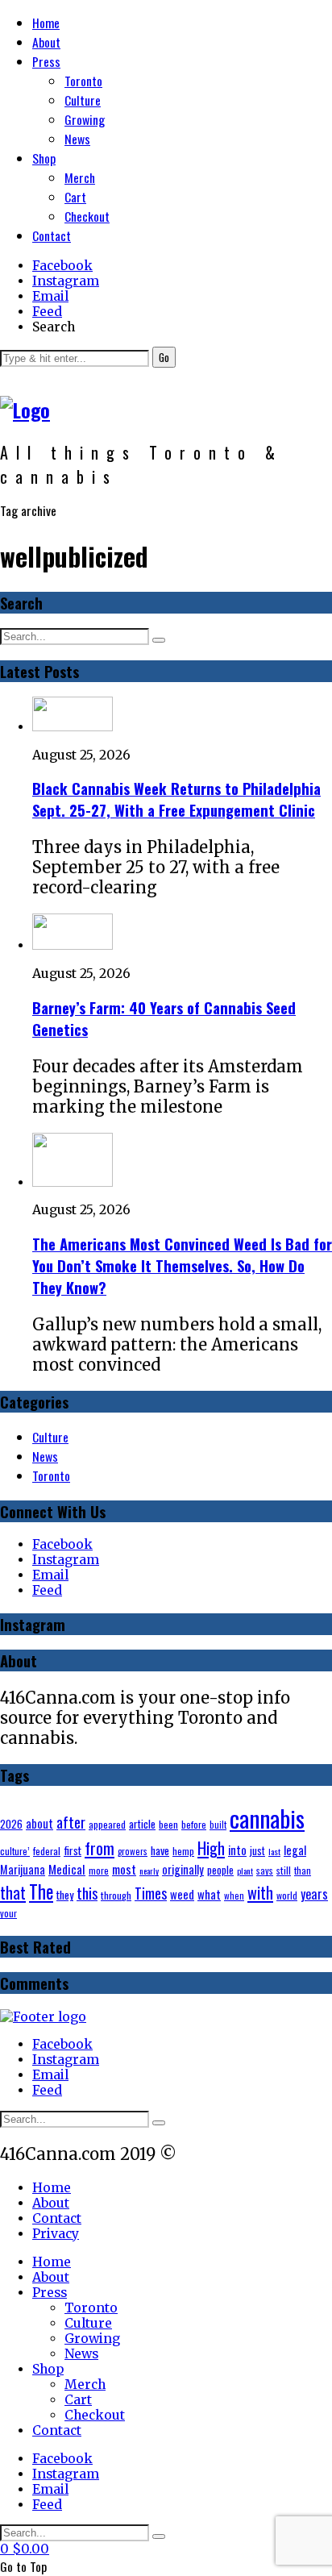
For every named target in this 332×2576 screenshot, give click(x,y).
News (77, 139)
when (234, 1896)
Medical (67, 1869)
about (39, 1823)
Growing (85, 119)
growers (133, 1851)
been (168, 1824)
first (73, 1850)
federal (47, 1851)
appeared (107, 1824)
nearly (149, 1871)
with (260, 1892)
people (220, 1870)
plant (245, 1871)
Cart (75, 197)
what (209, 1894)
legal (295, 1850)
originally (183, 1869)
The (41, 1891)
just (257, 1850)
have (160, 1850)
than (303, 1870)
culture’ (15, 1851)
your (8, 1913)
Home (46, 23)
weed (182, 1894)
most (124, 1869)
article (142, 1824)
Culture (83, 100)
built (218, 1825)
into (237, 1850)
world (287, 1895)
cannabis (267, 1818)
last (274, 1851)
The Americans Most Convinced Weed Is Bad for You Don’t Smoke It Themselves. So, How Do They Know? (182, 1265)
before (194, 1824)
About (46, 42)
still (284, 1870)
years (314, 1894)
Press (46, 61)
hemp (183, 1851)
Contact (52, 235)
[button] (164, 357)
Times (151, 1893)
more (99, 1870)
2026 (11, 1824)
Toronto (83, 81)
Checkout (87, 216)
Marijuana (23, 1869)
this (87, 1893)
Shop (44, 158)
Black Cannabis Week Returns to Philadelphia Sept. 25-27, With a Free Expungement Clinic (176, 799)
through (116, 1895)
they (65, 1894)
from (100, 1848)
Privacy (56, 2234)
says (265, 1870)
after (71, 1822)
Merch (80, 177)
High (211, 1848)
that (13, 1892)
